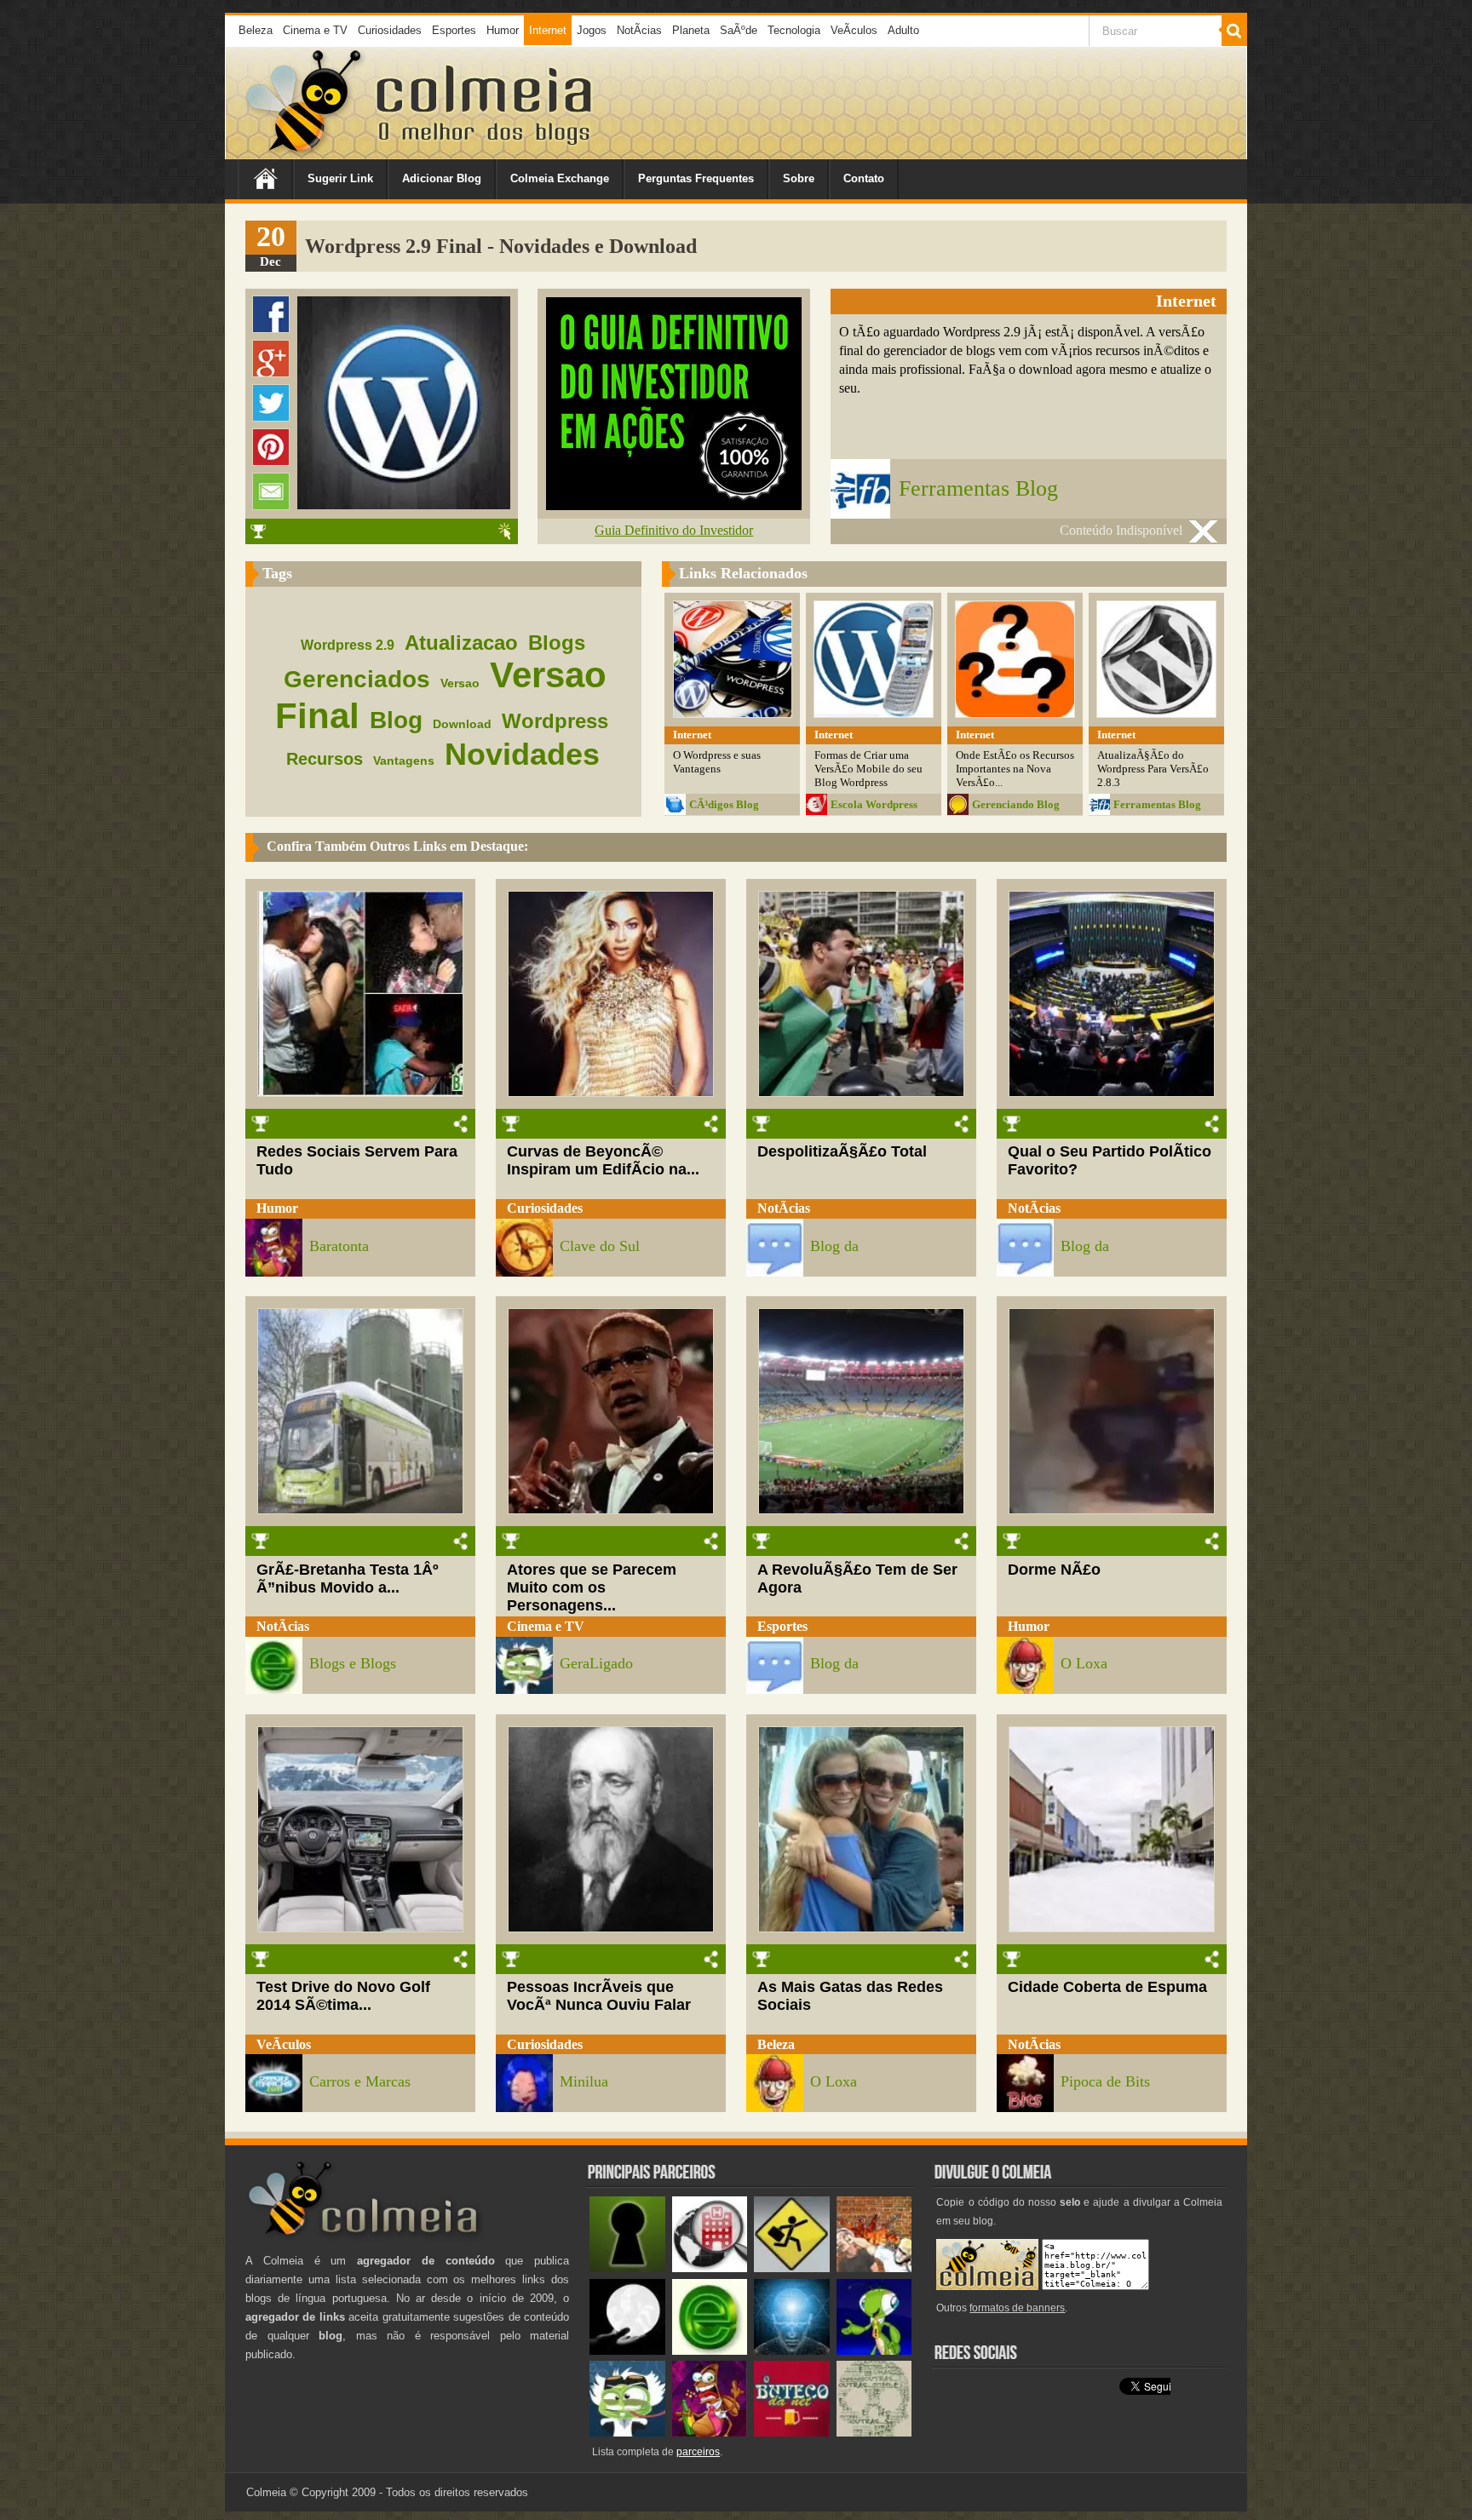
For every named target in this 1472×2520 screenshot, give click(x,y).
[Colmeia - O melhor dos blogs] (305, 153)
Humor (503, 30)
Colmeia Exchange (560, 178)
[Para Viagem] (792, 2268)
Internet (548, 30)
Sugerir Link (340, 178)
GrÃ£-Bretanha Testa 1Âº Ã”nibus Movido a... (348, 1579)
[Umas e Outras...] (874, 2433)
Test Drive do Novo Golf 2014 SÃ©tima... (343, 1996)
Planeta (691, 30)
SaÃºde (739, 30)
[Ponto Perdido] (627, 2268)
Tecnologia (794, 30)
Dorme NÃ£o (1054, 1570)
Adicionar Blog (442, 178)
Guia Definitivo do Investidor (674, 530)
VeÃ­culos (854, 30)
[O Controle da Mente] (792, 2351)
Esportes (454, 30)
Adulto (903, 30)
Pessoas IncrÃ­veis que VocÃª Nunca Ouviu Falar (599, 1996)
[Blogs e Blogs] (710, 2351)
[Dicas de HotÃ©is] (710, 2268)
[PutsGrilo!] (874, 2351)
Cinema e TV (315, 30)
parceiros (698, 2452)
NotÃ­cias (639, 30)
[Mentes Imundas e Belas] (627, 2351)
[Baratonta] (710, 2433)
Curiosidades (390, 30)
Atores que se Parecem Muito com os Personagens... (592, 1587)
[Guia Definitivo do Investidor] (674, 505)
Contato (864, 178)
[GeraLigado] (627, 2433)
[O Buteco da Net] (792, 2433)
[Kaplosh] (874, 2268)
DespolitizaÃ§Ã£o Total (842, 1151)
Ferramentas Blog (978, 488)
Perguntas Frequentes (696, 178)
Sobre (799, 178)
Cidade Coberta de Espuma (1107, 1987)
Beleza (256, 30)
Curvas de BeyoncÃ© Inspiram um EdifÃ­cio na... (603, 1160)
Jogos (592, 30)
